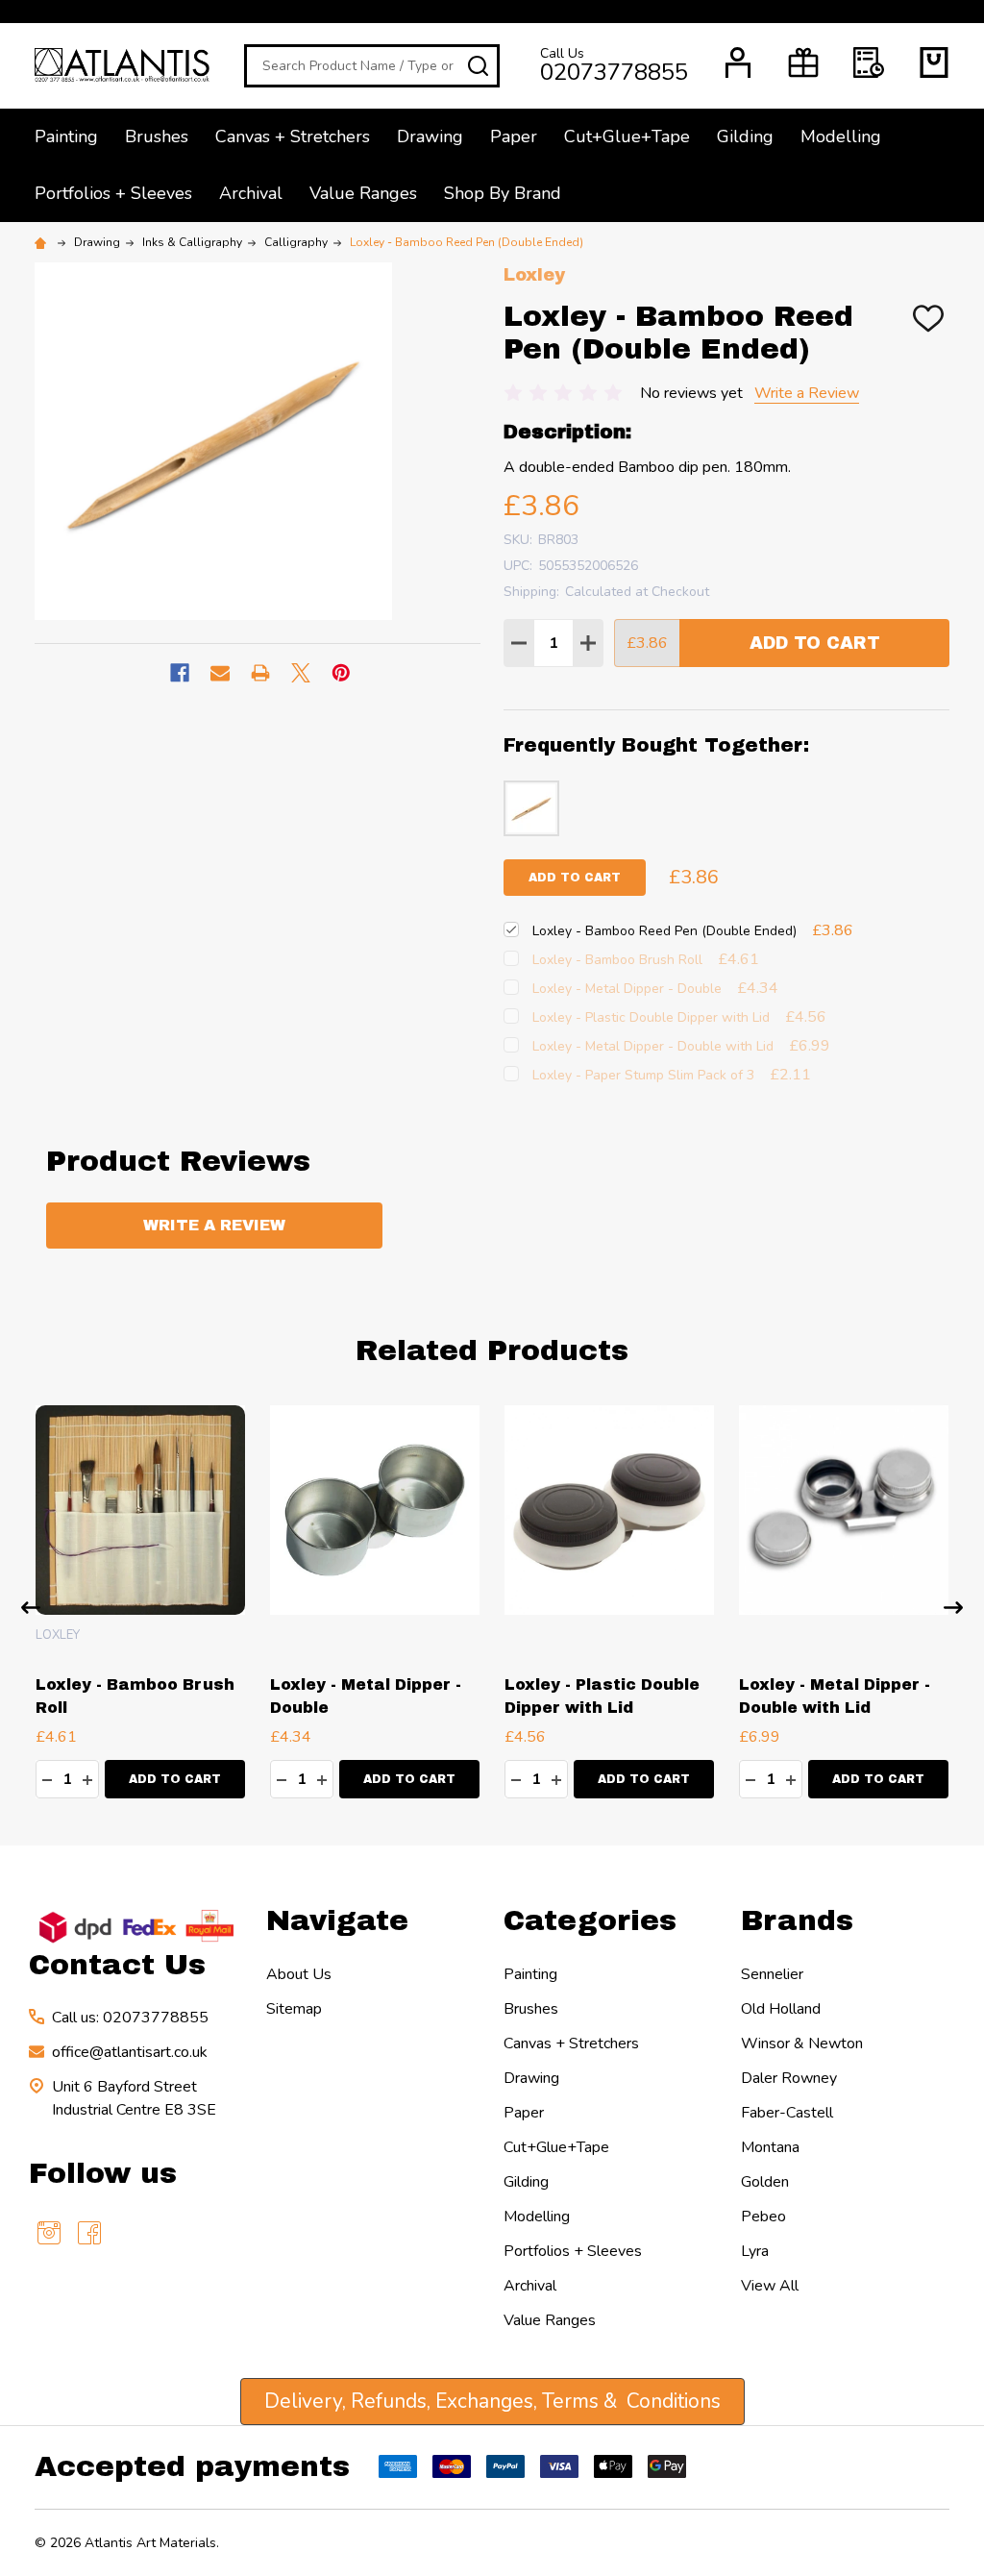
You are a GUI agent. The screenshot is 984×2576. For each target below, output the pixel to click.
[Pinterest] (341, 673)
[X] (301, 673)
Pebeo (763, 2217)
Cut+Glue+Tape (627, 136)
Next (953, 1608)
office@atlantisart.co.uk (130, 2052)
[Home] (43, 242)
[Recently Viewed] (869, 62)
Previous (31, 1608)
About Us (299, 1974)
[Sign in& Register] (738, 62)
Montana (770, 2147)
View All (770, 2286)
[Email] (220, 673)
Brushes (157, 136)
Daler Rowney (789, 2078)
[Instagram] (49, 2233)
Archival (251, 193)
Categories (590, 1920)
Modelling (841, 136)
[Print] (260, 673)
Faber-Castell (787, 2113)
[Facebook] (180, 673)
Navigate (337, 1920)
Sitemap (294, 2009)
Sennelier (772, 1974)
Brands (797, 1920)
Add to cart (575, 878)
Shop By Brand (503, 193)
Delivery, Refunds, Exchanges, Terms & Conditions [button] (492, 2401)
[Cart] (934, 62)
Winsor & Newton (802, 2043)
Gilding (745, 136)
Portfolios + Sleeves (113, 193)
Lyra (755, 2251)
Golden (765, 2182)
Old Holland (781, 2009)
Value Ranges (363, 193)
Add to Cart (815, 643)
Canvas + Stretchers (293, 136)
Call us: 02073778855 (130, 2018)
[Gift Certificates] (803, 62)
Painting (66, 136)
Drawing (430, 136)
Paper (514, 136)
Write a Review (807, 393)
